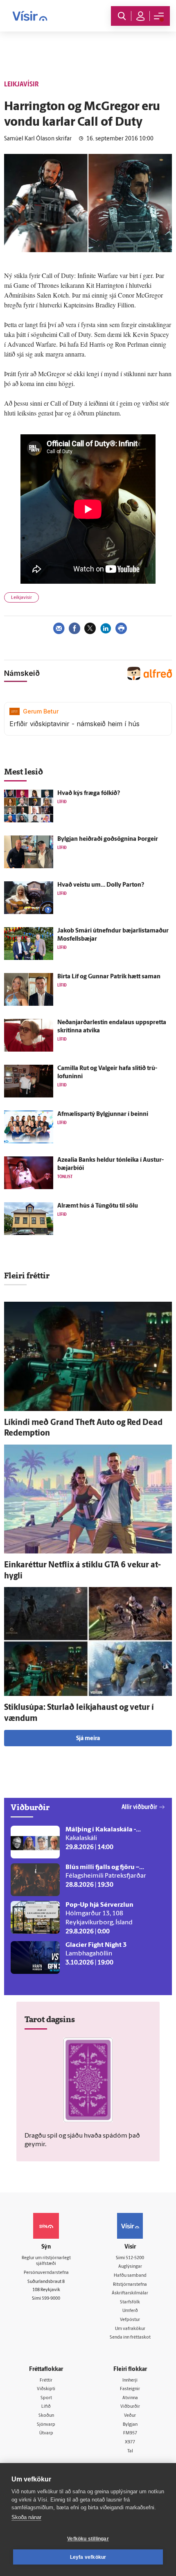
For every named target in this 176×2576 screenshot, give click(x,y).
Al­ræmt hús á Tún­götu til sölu (98, 1206)
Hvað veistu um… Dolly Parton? (101, 885)
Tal (130, 2451)
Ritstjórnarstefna (130, 2285)
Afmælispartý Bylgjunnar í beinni (103, 1114)
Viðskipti (46, 2389)
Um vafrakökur (130, 2329)
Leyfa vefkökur (88, 2557)
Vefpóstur (130, 2320)
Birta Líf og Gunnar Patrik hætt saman (109, 977)
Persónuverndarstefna (46, 2273)
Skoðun (46, 2416)
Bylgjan (130, 2425)
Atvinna (130, 2398)
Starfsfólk (130, 2302)
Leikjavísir (21, 598)
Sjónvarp (46, 2425)
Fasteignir (130, 2389)
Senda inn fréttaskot (130, 2338)
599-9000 (51, 2299)
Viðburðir (130, 2407)
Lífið (46, 2407)
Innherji (130, 2381)
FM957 (130, 2433)
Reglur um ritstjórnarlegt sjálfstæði (46, 2261)
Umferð (130, 2311)
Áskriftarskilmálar (130, 2293)
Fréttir (46, 2381)
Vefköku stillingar (88, 2539)
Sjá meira (88, 1739)
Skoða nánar (26, 2517)
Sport (46, 2398)
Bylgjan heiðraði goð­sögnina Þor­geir (108, 839)
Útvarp (46, 2433)
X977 (130, 2442)
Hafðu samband (130, 2276)
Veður (130, 2416)
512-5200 (135, 2258)
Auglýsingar (130, 2267)
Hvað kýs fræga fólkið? (89, 794)
